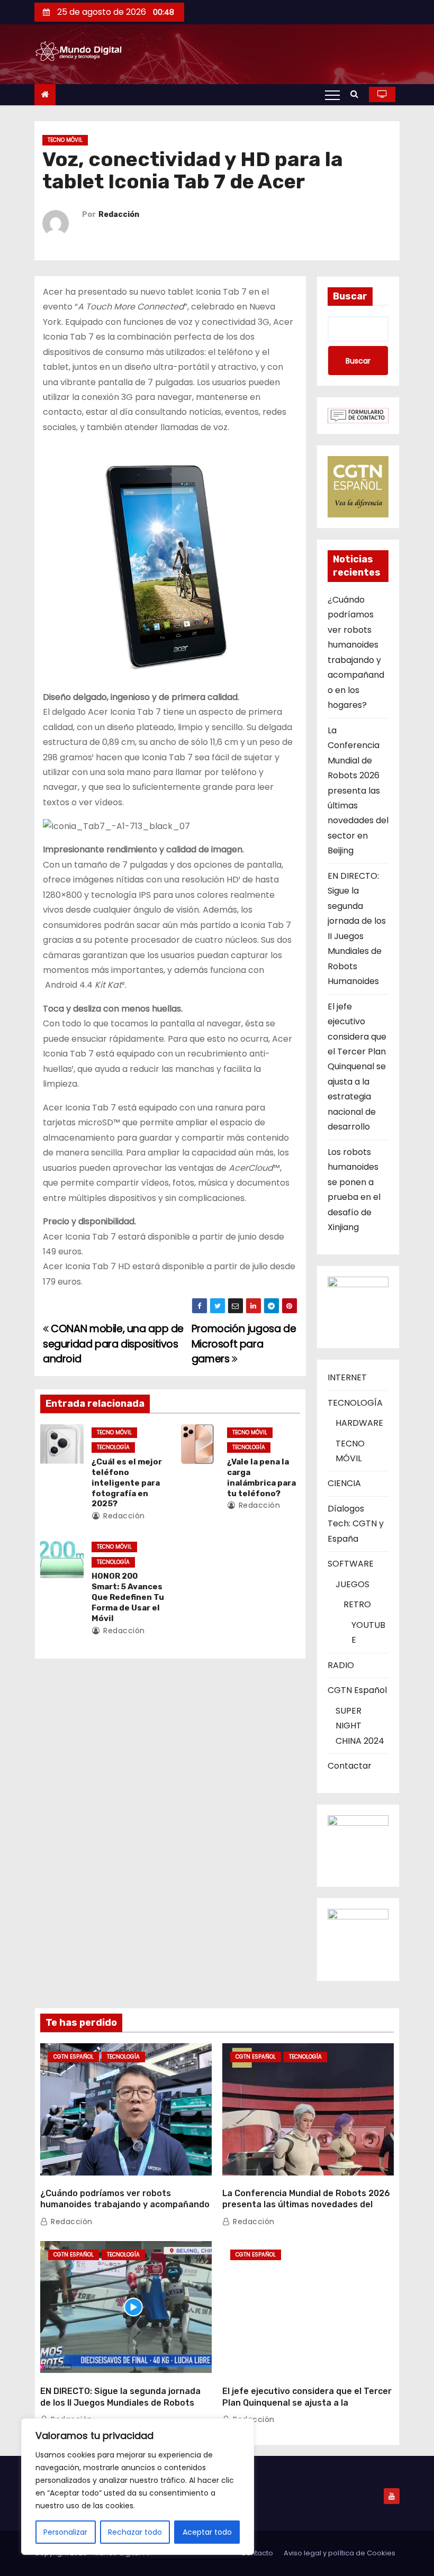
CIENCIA (344, 1483)
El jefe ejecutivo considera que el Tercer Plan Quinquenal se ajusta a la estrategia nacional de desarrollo (357, 1067)
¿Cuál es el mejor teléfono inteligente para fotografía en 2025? (127, 1483)
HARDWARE (359, 1423)
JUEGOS (352, 1584)
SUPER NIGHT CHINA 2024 (360, 1726)
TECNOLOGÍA (113, 1447)
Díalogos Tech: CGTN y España (356, 1524)
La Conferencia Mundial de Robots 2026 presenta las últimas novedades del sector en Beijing (358, 791)
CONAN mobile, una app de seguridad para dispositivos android (113, 1344)
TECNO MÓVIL (65, 140)
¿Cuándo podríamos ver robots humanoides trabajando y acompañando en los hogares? (125, 2205)
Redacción (119, 215)
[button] (357, 94)
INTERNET (347, 1377)
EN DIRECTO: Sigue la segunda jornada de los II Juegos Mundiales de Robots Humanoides (120, 2402)
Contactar (350, 1766)
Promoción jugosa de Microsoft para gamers (244, 1344)
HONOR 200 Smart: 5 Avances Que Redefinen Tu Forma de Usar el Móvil (128, 1597)
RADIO (341, 1665)
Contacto (257, 2553)
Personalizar (65, 2532)
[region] (138, 2487)
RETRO (357, 1604)
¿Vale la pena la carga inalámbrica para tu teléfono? (261, 1478)
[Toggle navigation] (332, 95)
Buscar (350, 296)
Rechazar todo (135, 2532)
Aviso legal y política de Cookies (340, 2553)
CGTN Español (357, 1690)
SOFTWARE (351, 1564)
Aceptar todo (207, 2532)
